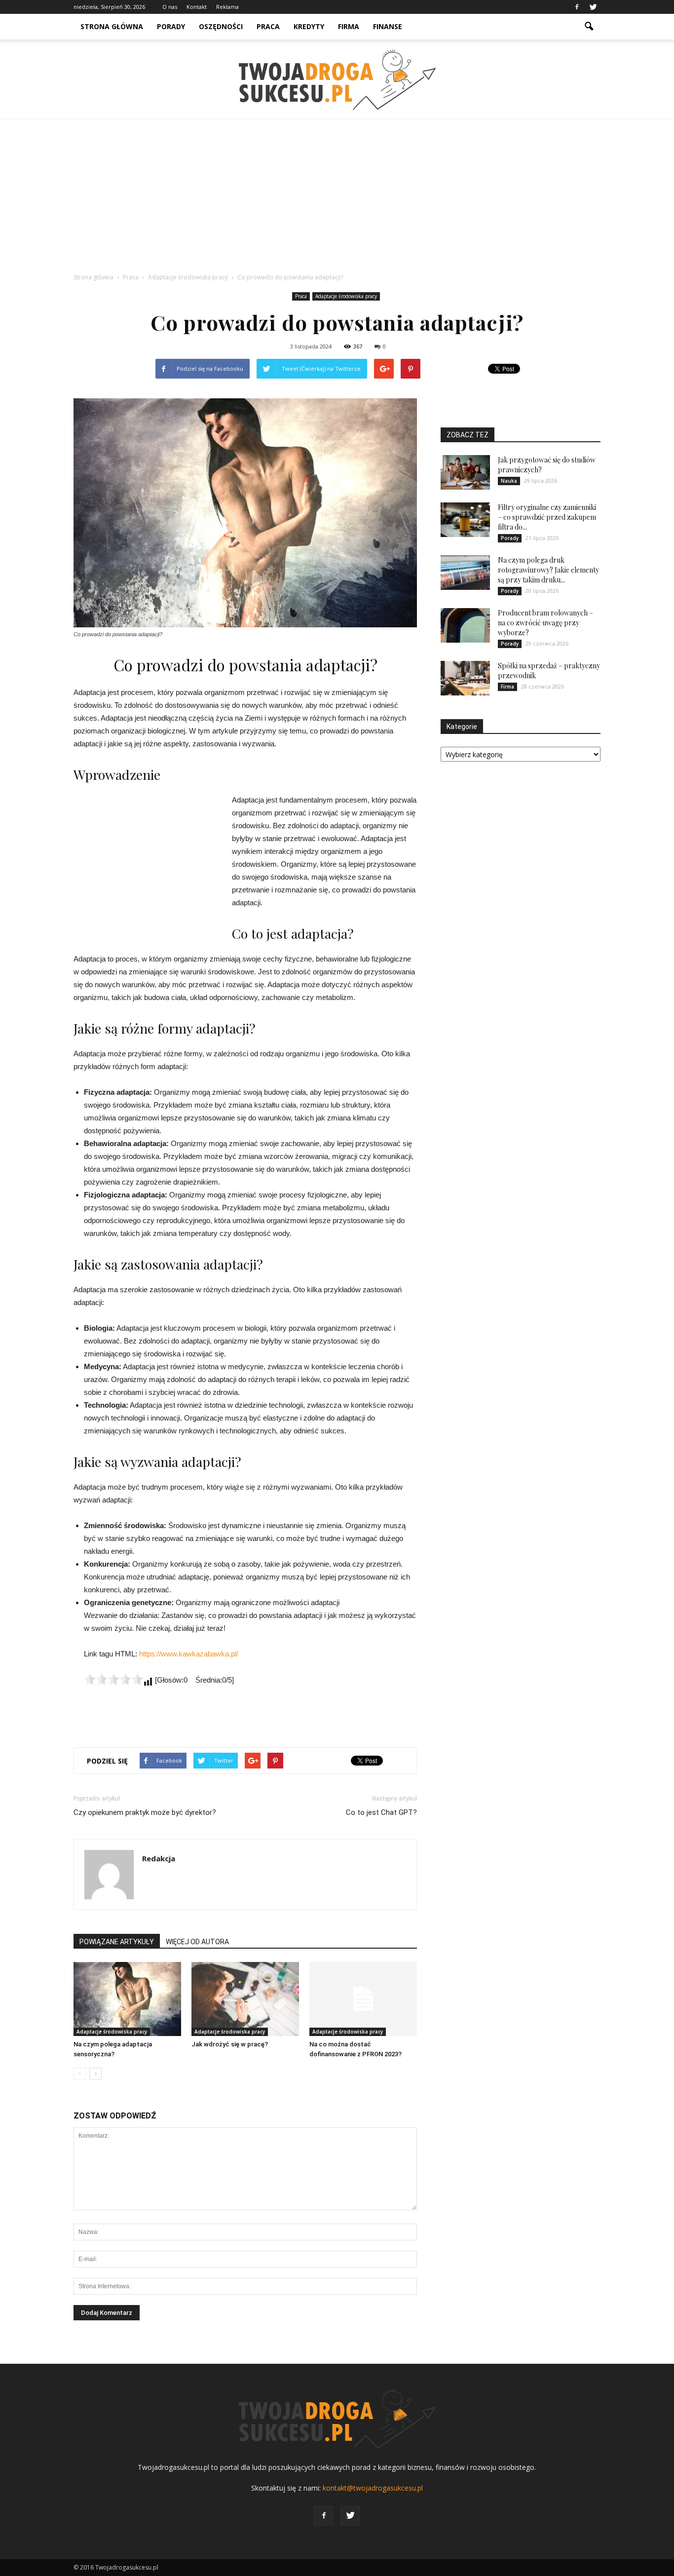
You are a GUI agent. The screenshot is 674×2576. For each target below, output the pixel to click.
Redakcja (159, 1858)
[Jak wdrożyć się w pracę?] (245, 1999)
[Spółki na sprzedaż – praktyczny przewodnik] (465, 678)
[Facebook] (577, 7)
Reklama (227, 7)
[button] (589, 27)
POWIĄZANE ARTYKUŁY (117, 1942)
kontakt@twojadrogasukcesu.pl (373, 2488)
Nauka (509, 481)
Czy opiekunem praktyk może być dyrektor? (145, 1812)
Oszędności (221, 26)
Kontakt (197, 7)
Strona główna (112, 26)
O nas (170, 7)
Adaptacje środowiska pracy (346, 296)
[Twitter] (593, 7)
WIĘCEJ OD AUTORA (197, 1942)
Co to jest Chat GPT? (381, 1812)
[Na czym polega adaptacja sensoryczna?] (127, 1999)
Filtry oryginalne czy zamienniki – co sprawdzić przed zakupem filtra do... (547, 517)
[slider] (113, 1679)
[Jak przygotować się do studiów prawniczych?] (465, 472)
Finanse (388, 26)
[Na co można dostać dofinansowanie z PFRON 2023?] (363, 1999)
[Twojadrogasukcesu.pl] (337, 80)
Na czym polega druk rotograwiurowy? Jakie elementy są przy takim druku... (548, 570)
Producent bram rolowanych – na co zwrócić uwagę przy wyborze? (545, 623)
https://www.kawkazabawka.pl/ (189, 1654)
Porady (171, 26)
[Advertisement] (337, 193)
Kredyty (309, 26)
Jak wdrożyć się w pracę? (230, 2044)
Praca (268, 26)
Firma (349, 26)
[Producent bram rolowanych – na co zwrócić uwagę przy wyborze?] (465, 625)
